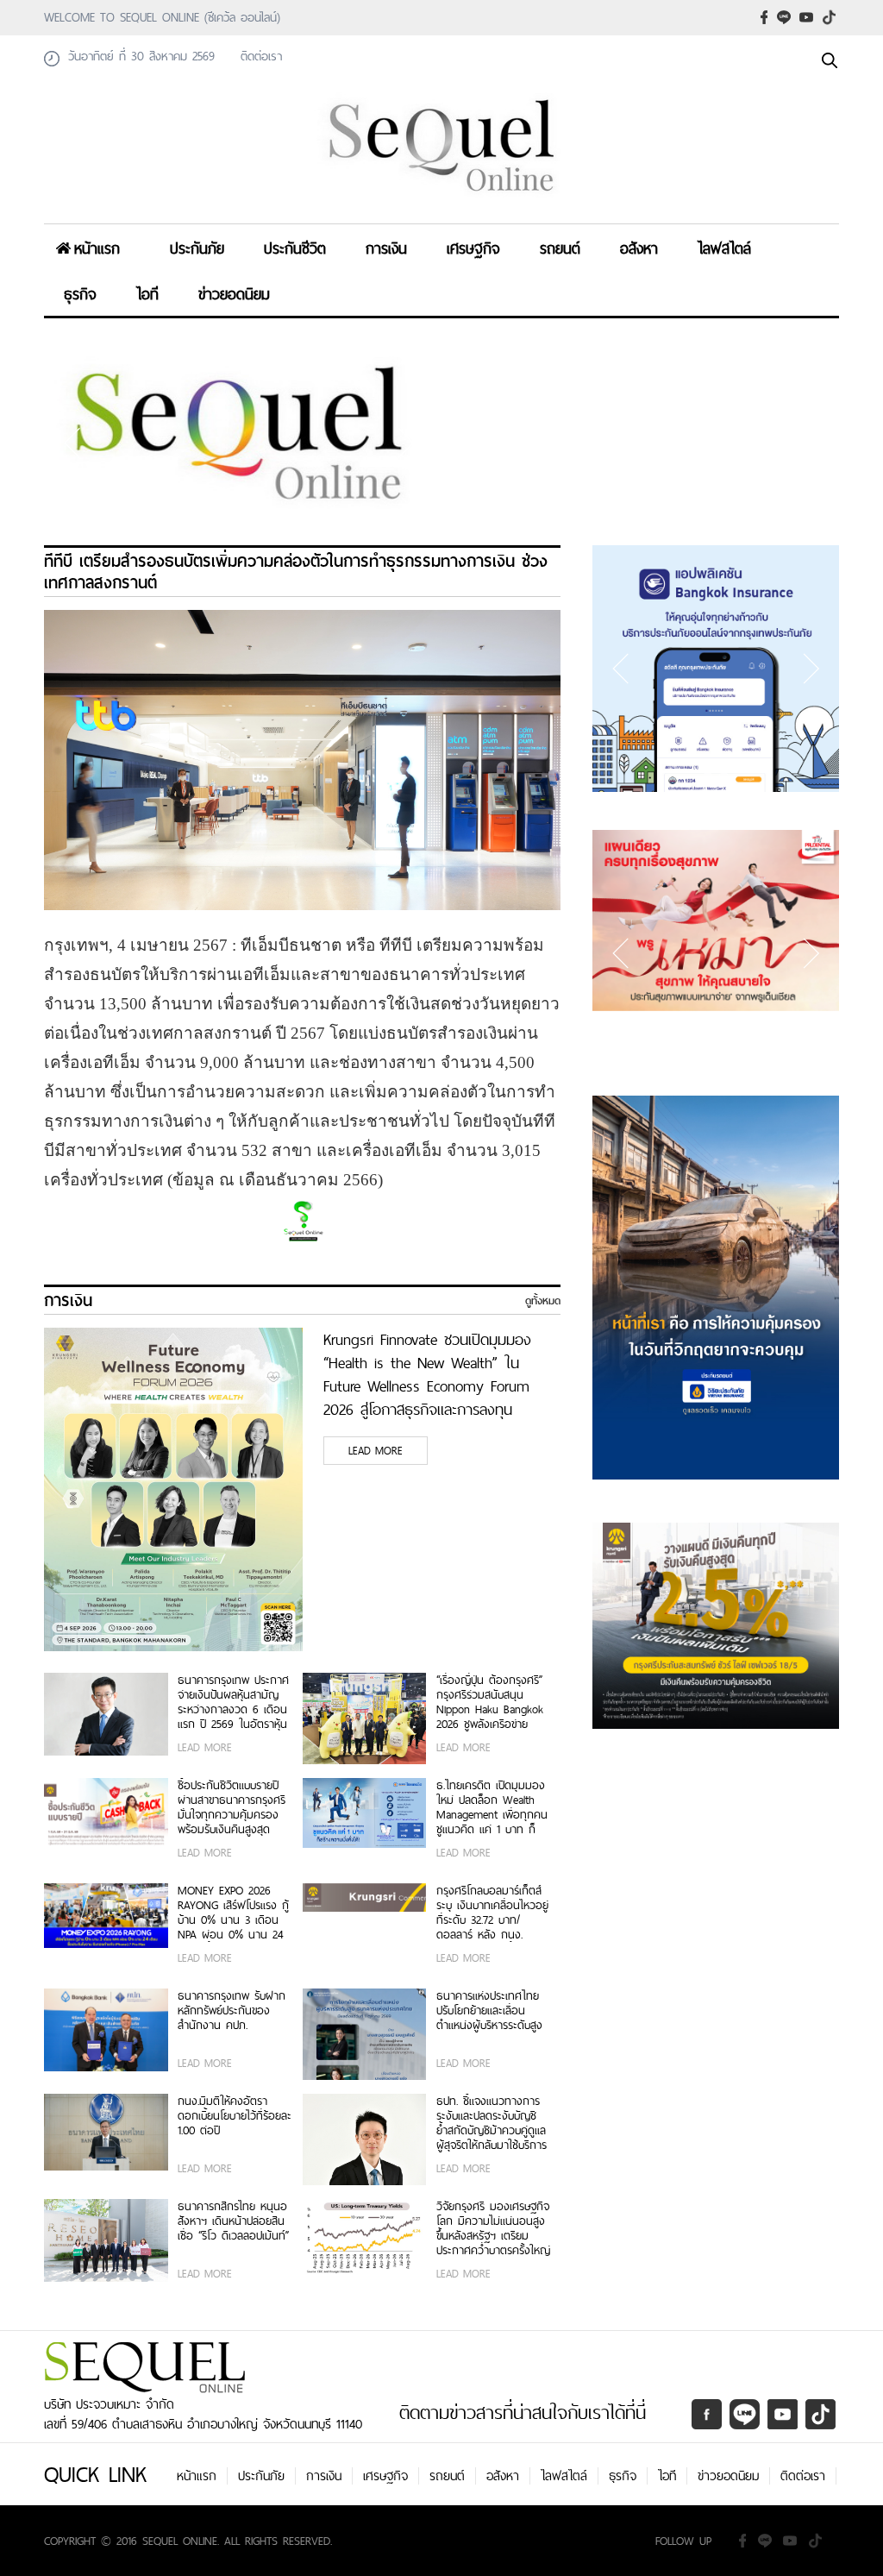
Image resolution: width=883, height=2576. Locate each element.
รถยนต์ (560, 248)
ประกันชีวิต (295, 248)
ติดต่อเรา (803, 2476)
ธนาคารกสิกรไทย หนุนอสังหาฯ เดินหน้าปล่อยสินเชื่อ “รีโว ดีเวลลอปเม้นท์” (233, 2222)
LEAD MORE (376, 1451)
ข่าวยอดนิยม (234, 294)
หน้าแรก (97, 248)
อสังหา (639, 248)
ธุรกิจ (80, 294)
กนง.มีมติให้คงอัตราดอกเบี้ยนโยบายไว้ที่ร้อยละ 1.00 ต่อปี (235, 2117)
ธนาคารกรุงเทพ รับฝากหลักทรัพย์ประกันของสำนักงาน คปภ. (232, 2011)
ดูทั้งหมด (543, 1301)
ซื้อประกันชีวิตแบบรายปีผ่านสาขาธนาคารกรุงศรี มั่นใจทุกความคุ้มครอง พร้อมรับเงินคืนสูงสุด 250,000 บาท (232, 1807)
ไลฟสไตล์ (724, 248)
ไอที (147, 294)
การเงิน (386, 248)
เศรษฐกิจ (473, 248)
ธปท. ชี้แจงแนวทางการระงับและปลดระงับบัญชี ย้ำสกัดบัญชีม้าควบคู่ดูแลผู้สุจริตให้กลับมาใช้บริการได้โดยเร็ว (492, 2123)
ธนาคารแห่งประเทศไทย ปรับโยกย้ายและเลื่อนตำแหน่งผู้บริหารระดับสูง (489, 2011)
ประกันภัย (197, 248)
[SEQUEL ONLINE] (441, 201)
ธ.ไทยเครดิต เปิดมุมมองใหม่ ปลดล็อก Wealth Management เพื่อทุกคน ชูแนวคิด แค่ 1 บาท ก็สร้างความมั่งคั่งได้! (492, 1807)
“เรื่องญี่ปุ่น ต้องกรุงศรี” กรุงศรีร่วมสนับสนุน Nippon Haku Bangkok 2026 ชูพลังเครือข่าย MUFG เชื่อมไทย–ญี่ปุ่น (490, 1702)
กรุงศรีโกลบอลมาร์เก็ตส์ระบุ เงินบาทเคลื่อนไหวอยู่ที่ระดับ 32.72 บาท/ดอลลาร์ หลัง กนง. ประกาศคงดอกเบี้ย (492, 1913)
